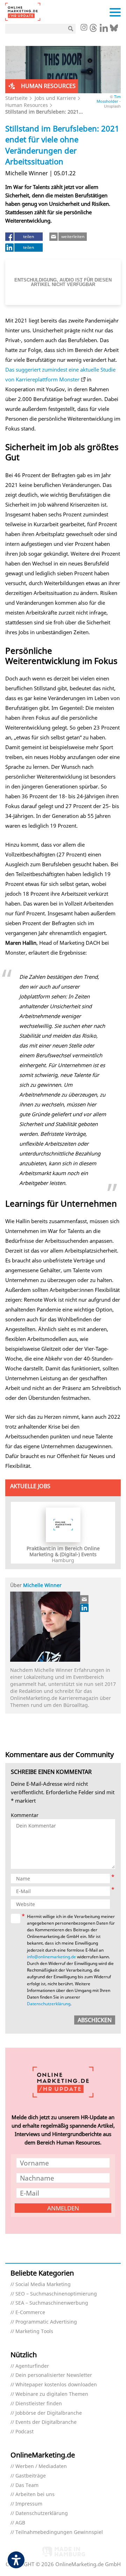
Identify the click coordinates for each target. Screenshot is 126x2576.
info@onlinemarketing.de (51, 1957)
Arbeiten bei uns (35, 2494)
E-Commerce (30, 2313)
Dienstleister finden (39, 2404)
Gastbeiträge (31, 2476)
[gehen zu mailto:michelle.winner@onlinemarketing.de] (85, 1599)
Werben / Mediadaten (41, 2466)
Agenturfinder (32, 2366)
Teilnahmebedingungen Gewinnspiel (59, 2532)
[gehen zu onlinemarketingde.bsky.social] (114, 30)
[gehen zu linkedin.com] (104, 30)
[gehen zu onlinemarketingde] (84, 28)
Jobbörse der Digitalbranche (49, 2413)
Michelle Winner (42, 1585)
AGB (20, 2523)
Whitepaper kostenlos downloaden (56, 2385)
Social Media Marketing (43, 2284)
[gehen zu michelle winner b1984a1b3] (85, 1608)
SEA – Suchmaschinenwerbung (52, 2303)
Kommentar (25, 1815)
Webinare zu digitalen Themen (52, 2394)
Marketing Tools (34, 2331)
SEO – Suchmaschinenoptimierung (56, 2294)
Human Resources (27, 105)
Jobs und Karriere (55, 98)
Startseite (16, 98)
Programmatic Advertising (46, 2322)
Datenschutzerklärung (49, 2004)
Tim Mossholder (109, 99)
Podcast (24, 2432)
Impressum (29, 2504)
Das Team (27, 2485)
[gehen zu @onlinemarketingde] (93, 30)
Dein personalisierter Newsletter (54, 2375)
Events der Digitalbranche (46, 2422)
